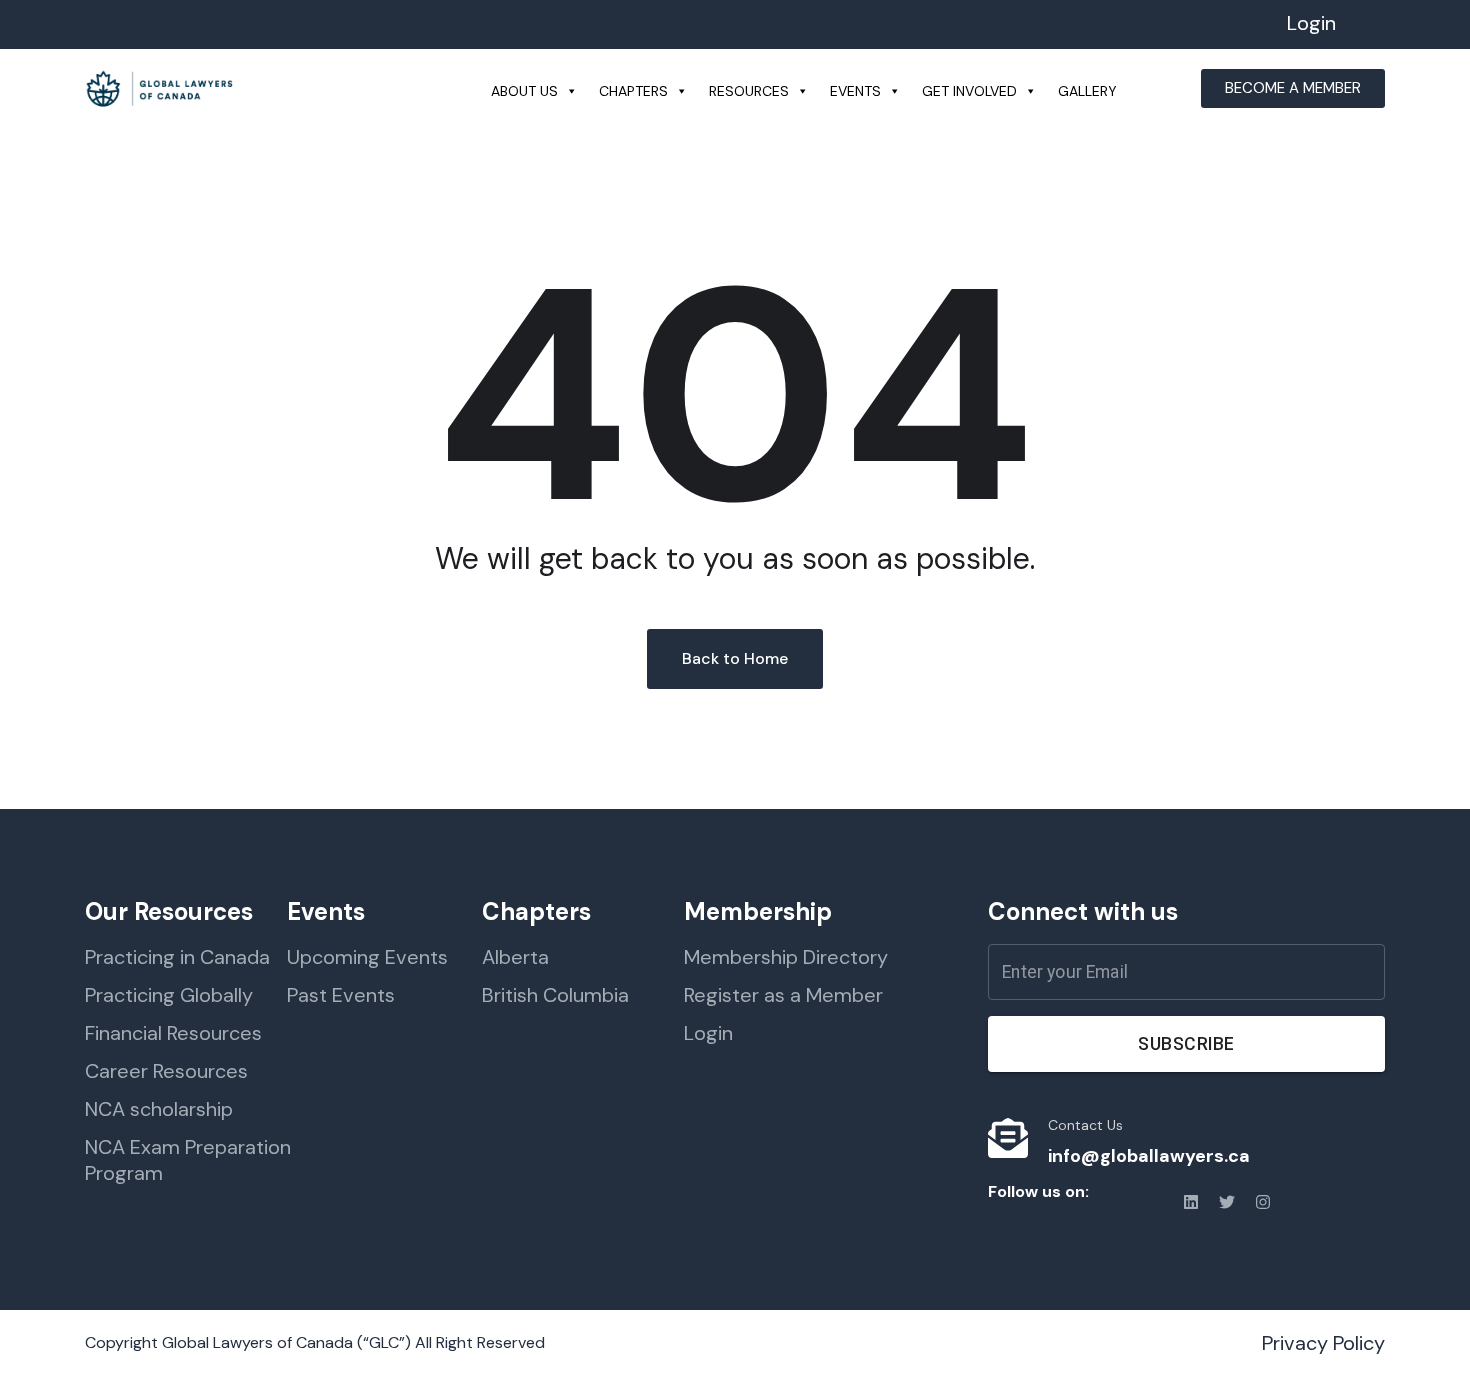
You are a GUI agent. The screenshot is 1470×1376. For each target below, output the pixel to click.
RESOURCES (749, 91)
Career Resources (166, 1071)
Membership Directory (786, 957)
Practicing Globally (169, 995)
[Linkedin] (1191, 1202)
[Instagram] (1263, 1202)
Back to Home (735, 658)
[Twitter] (1227, 1202)
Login (1311, 23)
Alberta (515, 957)
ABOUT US (524, 91)
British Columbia (555, 995)
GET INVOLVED (969, 91)
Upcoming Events (367, 957)
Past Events (341, 995)
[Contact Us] (1008, 1138)
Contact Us (1085, 1125)
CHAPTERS (633, 91)
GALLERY (1087, 91)
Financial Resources (173, 1033)
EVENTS (855, 91)
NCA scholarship (159, 1109)
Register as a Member (783, 995)
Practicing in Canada (177, 957)
